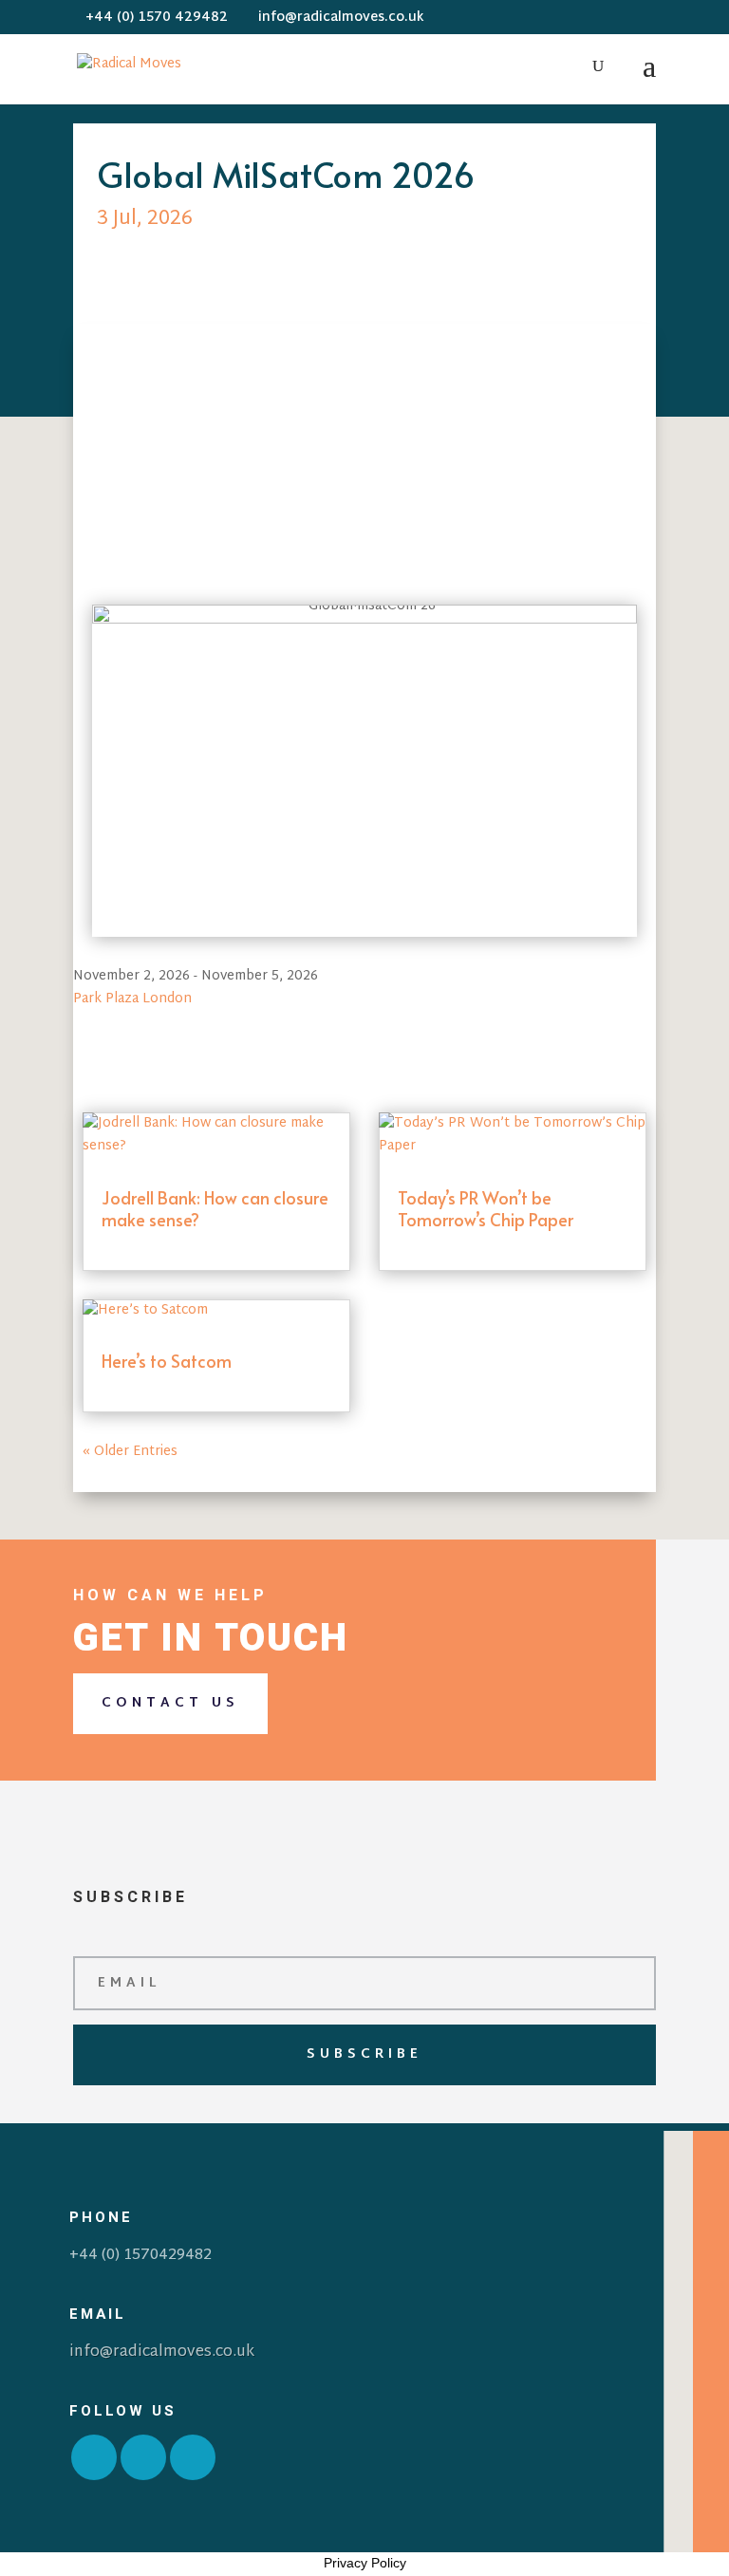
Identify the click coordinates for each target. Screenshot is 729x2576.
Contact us (170, 1703)
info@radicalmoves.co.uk (162, 2352)
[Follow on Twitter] (143, 2457)
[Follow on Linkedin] (193, 2457)
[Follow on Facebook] (94, 2457)
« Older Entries (130, 1452)
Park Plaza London (132, 999)
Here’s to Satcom (167, 1361)
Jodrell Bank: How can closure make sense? (215, 1208)
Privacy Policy (365, 2563)
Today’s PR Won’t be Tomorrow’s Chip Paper (486, 1208)
